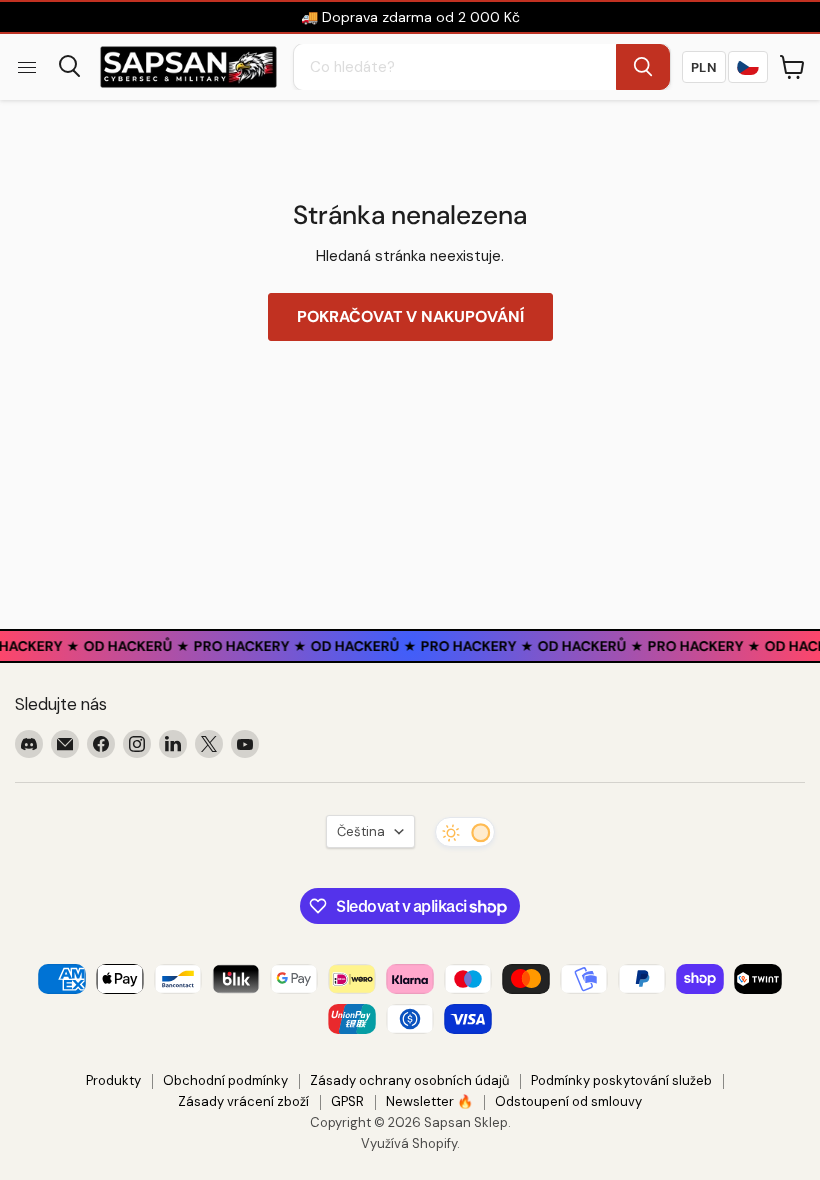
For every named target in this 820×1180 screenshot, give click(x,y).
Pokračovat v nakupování (410, 316)
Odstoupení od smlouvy (568, 1101)
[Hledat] (643, 67)
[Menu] (27, 67)
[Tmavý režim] (465, 832)
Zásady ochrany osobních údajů (409, 1080)
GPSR (347, 1101)
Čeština (361, 831)
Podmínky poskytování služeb (621, 1080)
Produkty (113, 1080)
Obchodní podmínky (225, 1080)
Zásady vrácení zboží (243, 1101)
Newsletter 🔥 (429, 1101)
